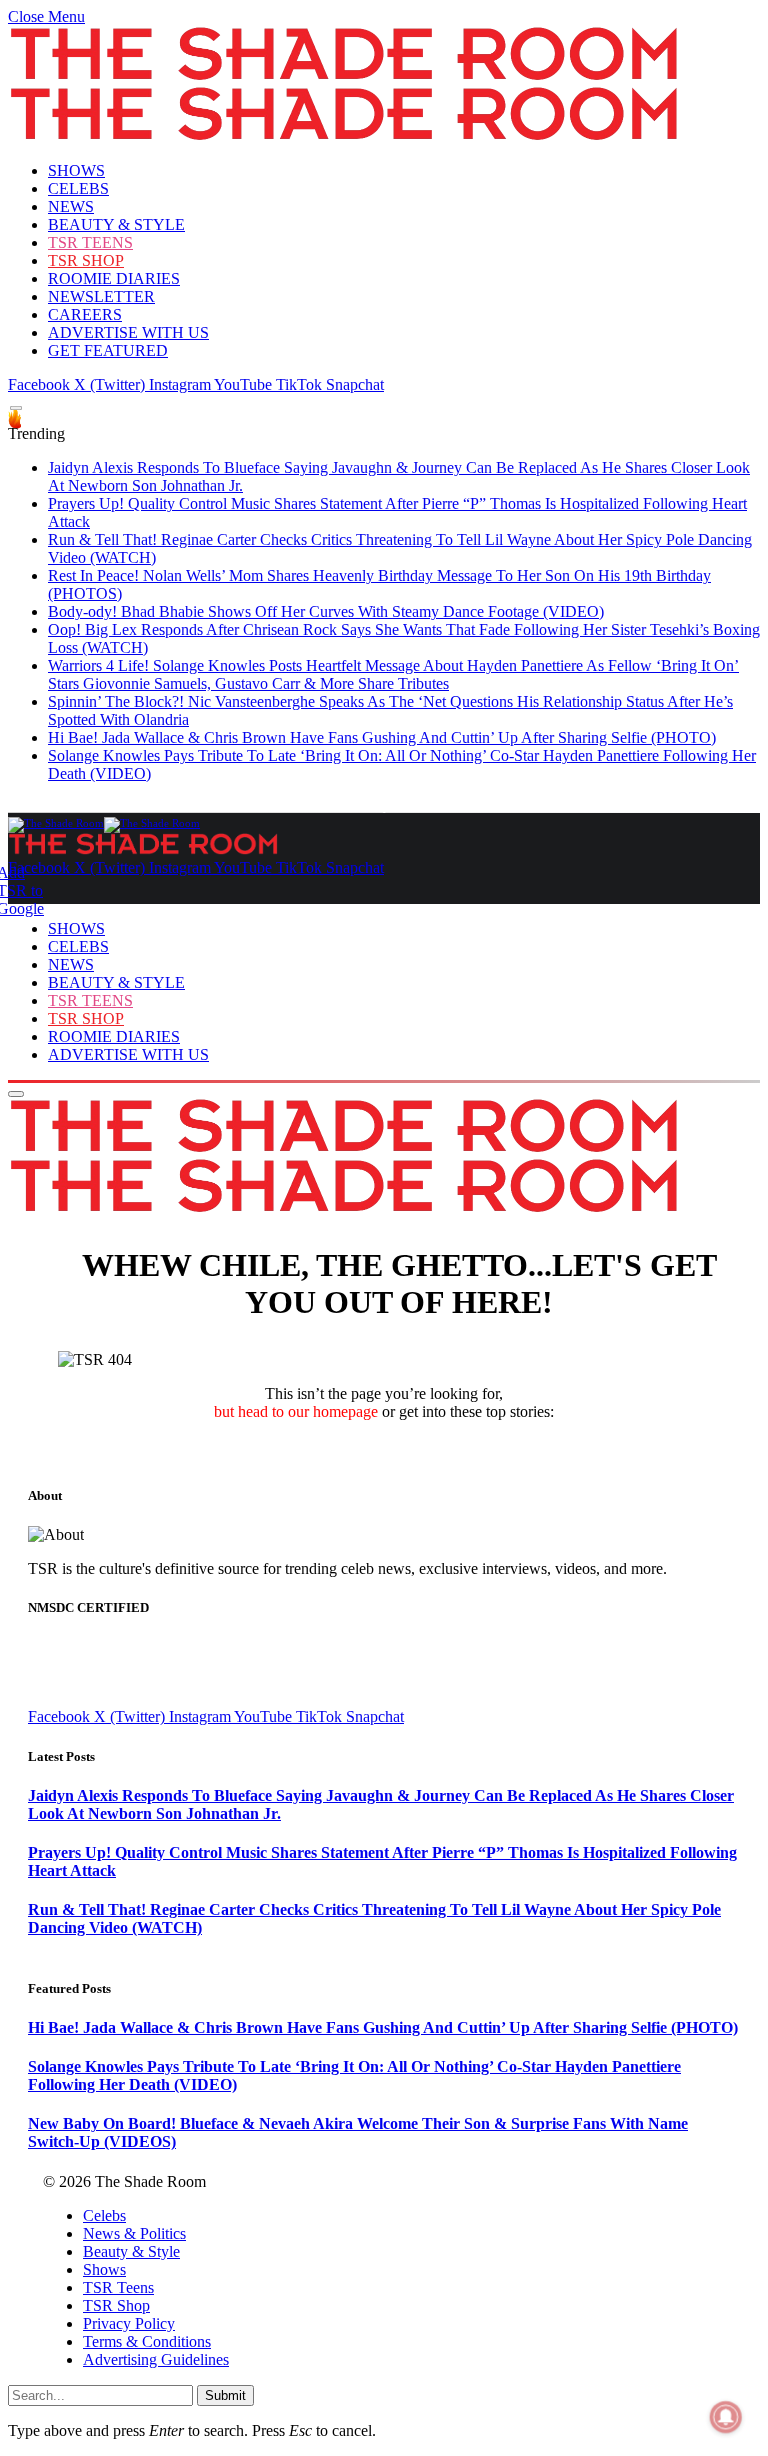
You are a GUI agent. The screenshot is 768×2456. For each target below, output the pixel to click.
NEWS (71, 206)
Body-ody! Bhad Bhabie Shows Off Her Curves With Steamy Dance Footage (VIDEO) (326, 611)
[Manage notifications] (726, 2417)
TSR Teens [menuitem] (118, 2287)
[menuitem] (404, 2216)
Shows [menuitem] (104, 2269)
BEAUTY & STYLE (116, 224)
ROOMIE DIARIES (114, 278)
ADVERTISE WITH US (128, 332)
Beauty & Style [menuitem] (131, 2251)
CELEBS (78, 188)
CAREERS (85, 314)
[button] (46, 16)
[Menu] (16, 408)
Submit (225, 2395)
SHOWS (76, 170)
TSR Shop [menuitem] (116, 2305)
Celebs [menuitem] (104, 2215)
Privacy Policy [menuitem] (129, 2323)
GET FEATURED (108, 350)
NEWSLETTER (101, 296)
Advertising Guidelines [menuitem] (156, 2359)
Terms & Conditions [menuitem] (147, 2341)
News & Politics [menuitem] (134, 2233)
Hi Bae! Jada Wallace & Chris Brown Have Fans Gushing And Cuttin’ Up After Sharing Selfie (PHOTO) (382, 737)
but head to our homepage (296, 1411)
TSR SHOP (86, 260)
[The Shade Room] (104, 823)
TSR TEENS (90, 242)
